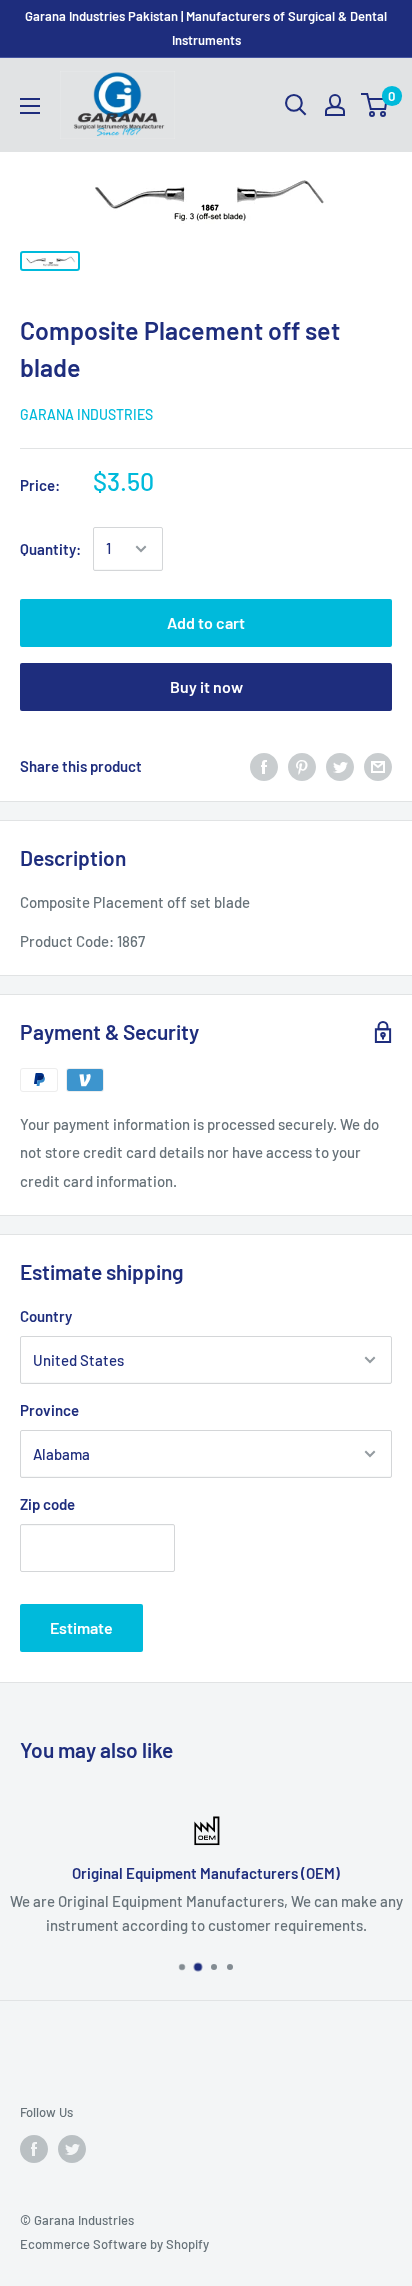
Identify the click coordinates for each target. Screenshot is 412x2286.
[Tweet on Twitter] (340, 766)
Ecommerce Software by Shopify (114, 2244)
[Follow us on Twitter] (72, 2149)
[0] (375, 105)
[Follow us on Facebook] (34, 2149)
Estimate (81, 1627)
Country (46, 1316)
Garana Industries (86, 414)
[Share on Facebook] (264, 766)
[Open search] (296, 105)
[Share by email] (378, 766)
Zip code (47, 1504)
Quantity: (50, 549)
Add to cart (206, 622)
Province (49, 1410)
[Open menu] (30, 106)
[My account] (335, 105)
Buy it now (206, 686)
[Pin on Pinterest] (302, 766)
